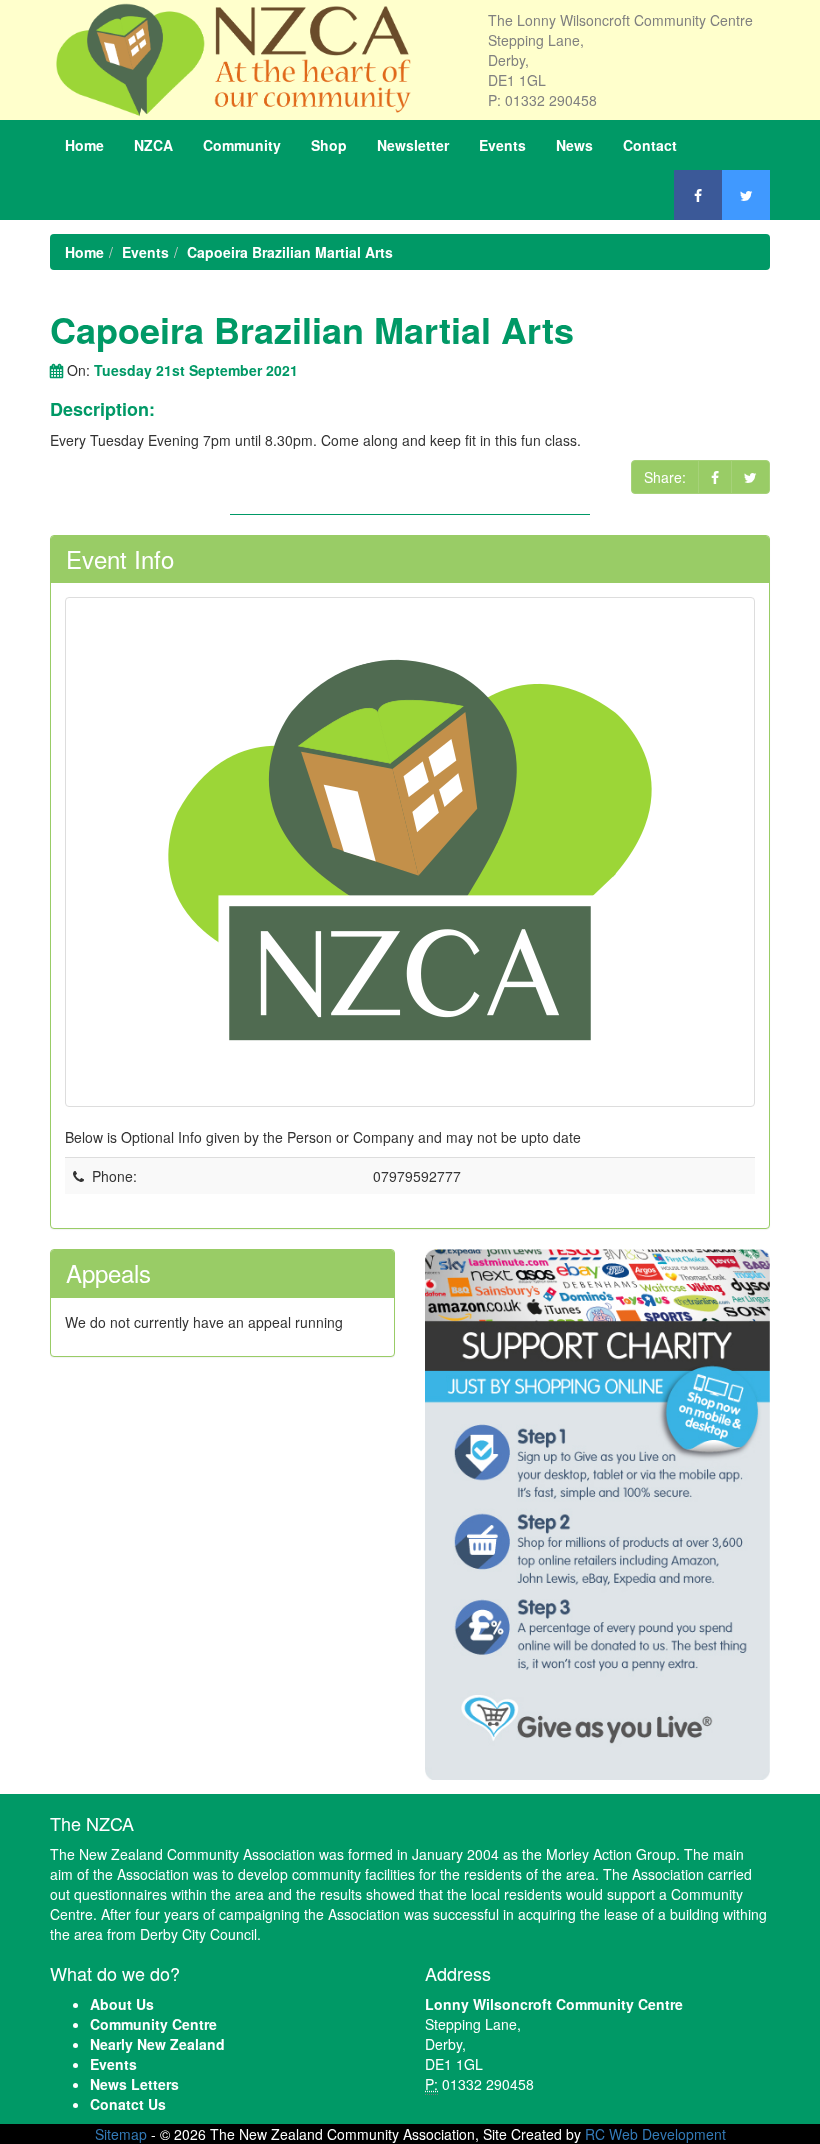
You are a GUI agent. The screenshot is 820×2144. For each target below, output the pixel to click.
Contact (650, 145)
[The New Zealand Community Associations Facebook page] (698, 195)
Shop (329, 145)
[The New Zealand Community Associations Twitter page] (746, 195)
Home (84, 145)
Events (502, 145)
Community (242, 145)
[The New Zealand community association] (254, 60)
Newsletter (413, 145)
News (574, 145)
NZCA (153, 145)
